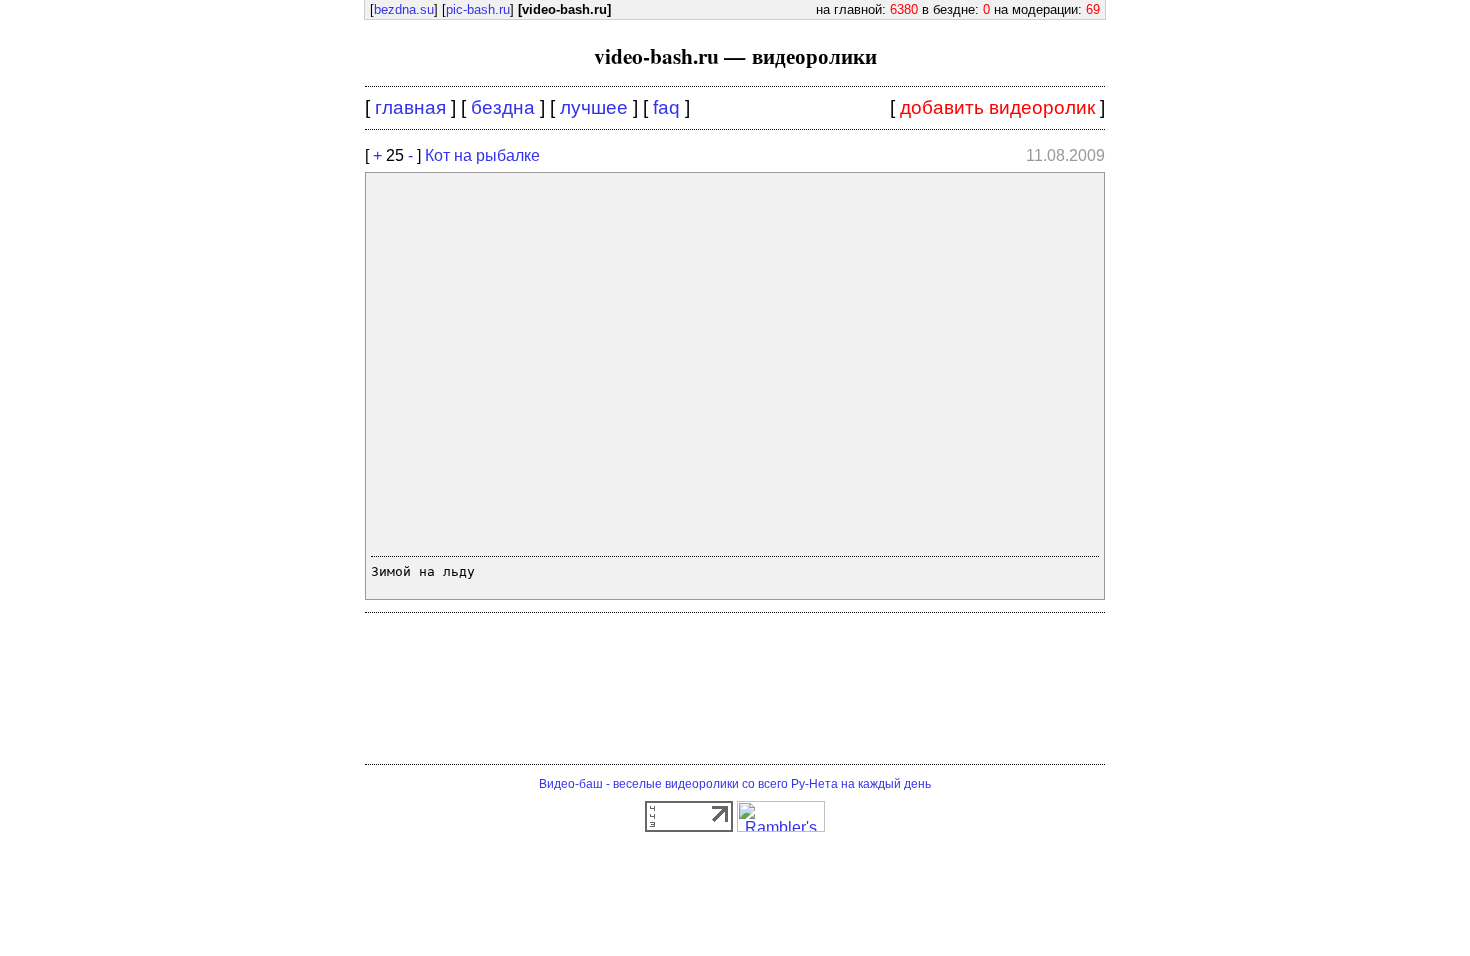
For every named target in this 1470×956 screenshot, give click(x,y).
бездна (503, 107)
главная (410, 107)
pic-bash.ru (478, 9)
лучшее (594, 107)
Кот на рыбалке (482, 155)
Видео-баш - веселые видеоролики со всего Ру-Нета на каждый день (735, 784)
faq (666, 107)
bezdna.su (404, 9)
